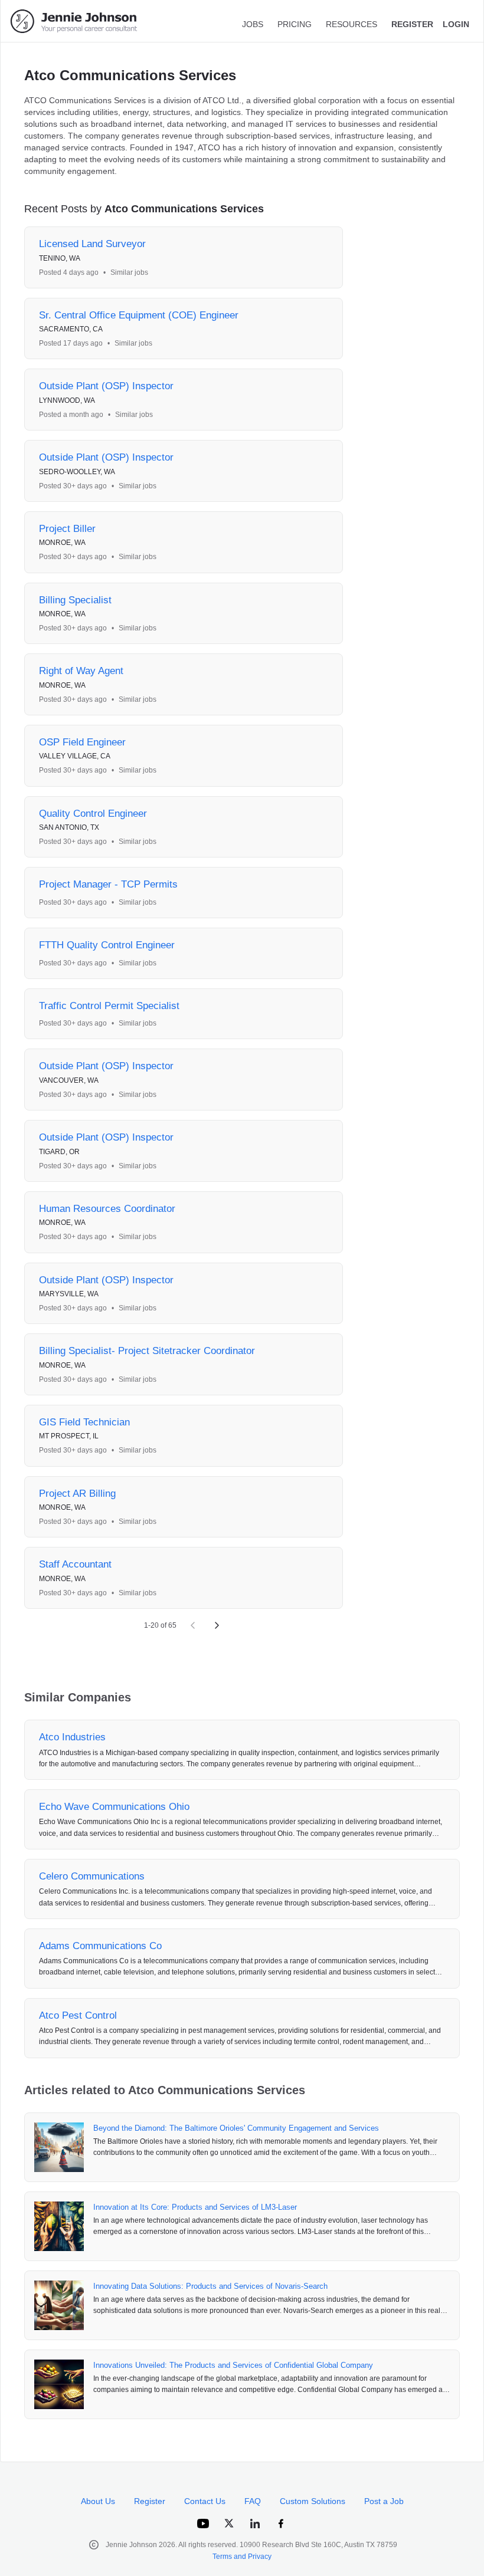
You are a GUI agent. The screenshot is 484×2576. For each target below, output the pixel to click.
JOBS (253, 24)
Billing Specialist (75, 600)
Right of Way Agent (81, 671)
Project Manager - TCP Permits (108, 884)
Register (150, 2501)
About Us (98, 2501)
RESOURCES (351, 24)
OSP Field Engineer (82, 742)
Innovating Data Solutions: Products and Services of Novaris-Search (210, 2286)
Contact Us (205, 2501)
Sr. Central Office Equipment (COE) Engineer (139, 315)
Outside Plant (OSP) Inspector (106, 386)
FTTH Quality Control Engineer (107, 945)
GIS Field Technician (84, 1422)
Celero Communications (92, 1876)
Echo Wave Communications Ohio (114, 1807)
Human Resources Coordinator (107, 1209)
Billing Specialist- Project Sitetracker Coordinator (147, 1351)
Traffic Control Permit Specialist (109, 1006)
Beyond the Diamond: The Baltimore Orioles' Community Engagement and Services (236, 2128)
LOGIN (456, 24)
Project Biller (67, 529)
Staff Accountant (75, 1564)
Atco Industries (72, 1737)
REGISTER (412, 24)
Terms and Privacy (242, 2557)
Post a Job (384, 2501)
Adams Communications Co (100, 1946)
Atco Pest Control (78, 2015)
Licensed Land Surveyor (92, 244)
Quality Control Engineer (93, 814)
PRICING (295, 24)
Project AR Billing (77, 1494)
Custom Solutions (313, 2501)
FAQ (253, 2501)
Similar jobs (129, 272)
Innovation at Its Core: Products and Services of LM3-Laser (195, 2207)
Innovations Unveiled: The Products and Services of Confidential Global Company (233, 2365)
